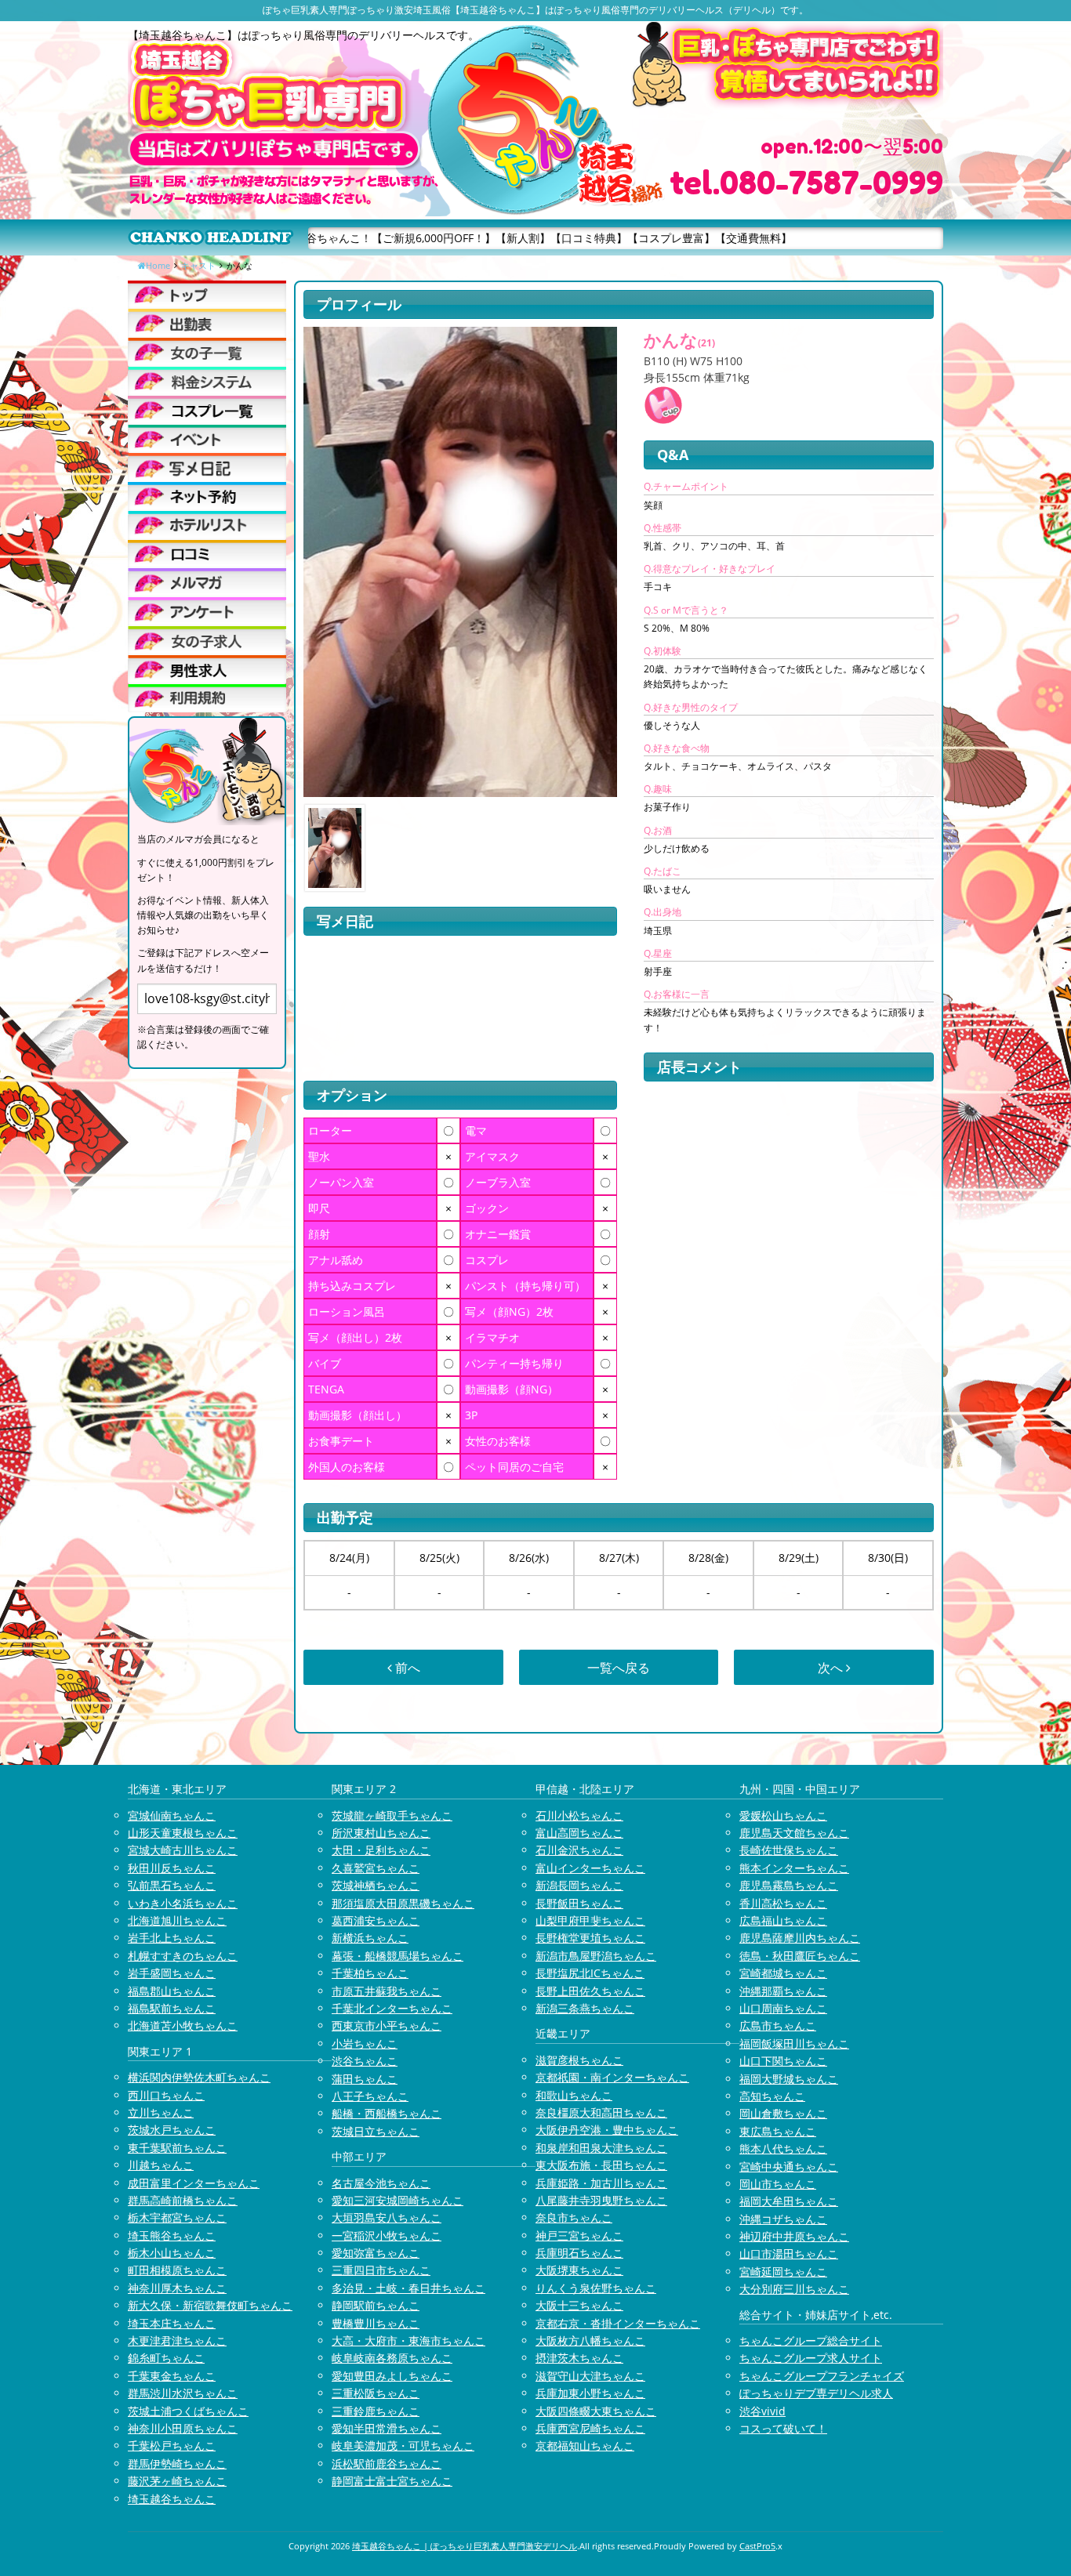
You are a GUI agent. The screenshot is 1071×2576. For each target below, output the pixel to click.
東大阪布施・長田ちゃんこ (601, 2165)
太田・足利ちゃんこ (381, 1850)
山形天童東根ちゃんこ (183, 1833)
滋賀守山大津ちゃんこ (590, 2376)
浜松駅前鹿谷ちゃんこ (387, 2464)
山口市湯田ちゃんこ (789, 2254)
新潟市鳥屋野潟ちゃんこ (596, 1956)
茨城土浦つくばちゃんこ (188, 2411)
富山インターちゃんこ (590, 1868)
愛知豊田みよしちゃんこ (392, 2376)
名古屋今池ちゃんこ (381, 2183)
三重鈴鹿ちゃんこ (376, 2411)
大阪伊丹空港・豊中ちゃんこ (607, 2130)
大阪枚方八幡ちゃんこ (590, 2341)
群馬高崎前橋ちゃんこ (183, 2200)
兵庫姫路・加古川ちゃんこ (601, 2183)
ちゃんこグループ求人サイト (811, 2358)
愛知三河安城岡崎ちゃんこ (398, 2200)
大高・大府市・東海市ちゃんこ (408, 2341)
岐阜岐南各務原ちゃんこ (392, 2358)
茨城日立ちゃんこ (376, 2131)
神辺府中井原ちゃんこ (794, 2236)
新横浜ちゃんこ (370, 1938)
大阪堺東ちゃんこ (579, 2270)
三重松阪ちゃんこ (376, 2393)
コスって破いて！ (783, 2428)
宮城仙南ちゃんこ (172, 1815)
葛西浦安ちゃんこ (376, 1920)
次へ (832, 1668)
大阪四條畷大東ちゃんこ (596, 2411)
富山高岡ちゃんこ (579, 1833)
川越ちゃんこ (161, 2165)
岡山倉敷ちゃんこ (783, 2113)
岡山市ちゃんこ (778, 2184)
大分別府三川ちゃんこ (794, 2289)
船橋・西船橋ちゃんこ (387, 2113)
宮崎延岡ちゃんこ (783, 2272)
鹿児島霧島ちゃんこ (789, 1885)
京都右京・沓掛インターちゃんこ (618, 2323)
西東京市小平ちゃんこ (387, 2025)
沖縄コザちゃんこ (783, 2219)
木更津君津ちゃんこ (177, 2341)
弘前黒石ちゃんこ (172, 1885)
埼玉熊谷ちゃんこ (172, 2235)
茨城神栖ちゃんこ (376, 1885)
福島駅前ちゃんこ (172, 2008)
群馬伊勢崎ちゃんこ (177, 2464)
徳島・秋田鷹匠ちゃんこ (800, 1956)
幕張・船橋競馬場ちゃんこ (398, 1956)
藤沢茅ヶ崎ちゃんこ (177, 2481)
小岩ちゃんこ (365, 2043)
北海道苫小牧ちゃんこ (183, 2025)
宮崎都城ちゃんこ (783, 1973)
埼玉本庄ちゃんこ (172, 2323)
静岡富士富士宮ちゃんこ (392, 2481)
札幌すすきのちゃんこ (183, 1956)
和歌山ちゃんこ (574, 2095)
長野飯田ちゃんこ (579, 1903)
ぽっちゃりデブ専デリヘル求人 (816, 2393)
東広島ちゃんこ (778, 2131)
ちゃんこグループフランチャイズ (822, 2376)
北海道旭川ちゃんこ (177, 1920)
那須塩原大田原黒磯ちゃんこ (403, 1903)
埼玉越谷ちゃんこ (172, 2499)
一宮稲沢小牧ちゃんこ (387, 2235)
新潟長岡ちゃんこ (579, 1885)
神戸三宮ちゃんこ (579, 2235)
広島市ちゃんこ (778, 2025)
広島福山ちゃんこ (783, 1920)
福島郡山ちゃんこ (172, 1991)
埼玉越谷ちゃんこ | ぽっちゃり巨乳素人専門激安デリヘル (465, 2546)
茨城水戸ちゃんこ (172, 2130)
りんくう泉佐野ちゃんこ (596, 2288)
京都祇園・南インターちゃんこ (612, 2077)
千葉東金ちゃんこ (172, 2376)
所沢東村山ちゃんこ (381, 1833)
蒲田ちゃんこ (365, 2079)
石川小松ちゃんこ (579, 1815)
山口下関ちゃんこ (783, 2061)
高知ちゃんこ (772, 2096)
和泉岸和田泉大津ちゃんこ (601, 2148)
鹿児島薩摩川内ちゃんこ (800, 1938)
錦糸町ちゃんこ (166, 2358)
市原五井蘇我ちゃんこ (387, 1991)
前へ (406, 1668)
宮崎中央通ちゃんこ (789, 2167)
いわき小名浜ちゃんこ (183, 1903)
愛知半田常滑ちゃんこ (387, 2428)
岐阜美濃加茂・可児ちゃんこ (403, 2446)
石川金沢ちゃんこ (579, 1850)
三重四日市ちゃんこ (381, 2270)
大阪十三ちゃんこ (579, 2305)
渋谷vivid (762, 2411)
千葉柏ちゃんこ (370, 1973)
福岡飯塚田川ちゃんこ (794, 2043)
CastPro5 (757, 2546)
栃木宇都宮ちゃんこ (177, 2217)
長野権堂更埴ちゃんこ (590, 1938)
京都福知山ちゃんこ (585, 2446)
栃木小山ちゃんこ (172, 2253)
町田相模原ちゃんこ (177, 2270)
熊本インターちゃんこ (794, 1868)
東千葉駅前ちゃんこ (177, 2148)
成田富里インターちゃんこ (194, 2183)
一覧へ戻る (619, 1668)
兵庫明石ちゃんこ (579, 2253)
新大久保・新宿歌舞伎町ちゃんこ (210, 2305)
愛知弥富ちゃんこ (376, 2253)
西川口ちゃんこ (166, 2095)
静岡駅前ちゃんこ (376, 2305)
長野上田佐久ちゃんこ (590, 1991)
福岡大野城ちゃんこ (789, 2079)
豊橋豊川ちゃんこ (376, 2323)
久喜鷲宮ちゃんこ (376, 1868)
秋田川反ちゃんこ (172, 1868)
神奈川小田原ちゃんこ (183, 2428)
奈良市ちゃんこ (574, 2217)
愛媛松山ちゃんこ (783, 1815)
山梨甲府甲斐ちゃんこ (590, 1920)
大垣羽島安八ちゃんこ (387, 2217)
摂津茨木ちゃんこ (579, 2358)
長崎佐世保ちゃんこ (789, 1850)
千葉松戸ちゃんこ (172, 2446)
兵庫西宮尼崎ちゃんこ (590, 2428)
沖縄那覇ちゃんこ (783, 1991)
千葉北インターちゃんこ (392, 2008)
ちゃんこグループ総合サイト (811, 2341)
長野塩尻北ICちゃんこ (590, 1973)
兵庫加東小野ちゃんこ (590, 2393)
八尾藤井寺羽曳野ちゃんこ (601, 2200)
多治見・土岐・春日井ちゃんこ (408, 2288)
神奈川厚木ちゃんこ (177, 2288)
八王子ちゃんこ (370, 2096)
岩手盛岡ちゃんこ (172, 1973)
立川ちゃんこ (161, 2112)
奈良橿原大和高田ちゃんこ (601, 2112)
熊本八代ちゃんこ (783, 2148)
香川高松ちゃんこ (783, 1903)
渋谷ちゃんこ (365, 2061)
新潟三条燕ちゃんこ (585, 2008)
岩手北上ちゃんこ (172, 1938)
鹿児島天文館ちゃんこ (794, 1833)
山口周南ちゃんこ (783, 2008)
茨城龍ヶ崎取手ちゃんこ (392, 1815)
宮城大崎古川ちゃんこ (183, 1850)
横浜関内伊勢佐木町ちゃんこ (199, 2077)
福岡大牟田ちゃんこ (789, 2201)
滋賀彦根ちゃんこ (579, 2060)
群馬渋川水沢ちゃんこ (183, 2393)
